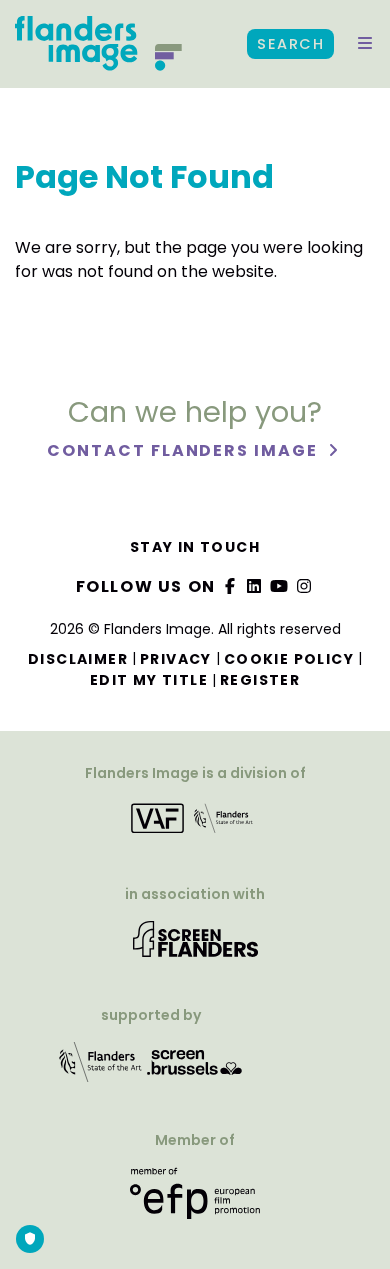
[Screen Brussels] (195, 1069)
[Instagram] (304, 586)
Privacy (176, 659)
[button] (365, 44)
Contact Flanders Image (184, 450)
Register (260, 680)
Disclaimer (78, 659)
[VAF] (194, 825)
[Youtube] (280, 586)
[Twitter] (255, 586)
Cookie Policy (289, 659)
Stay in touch (195, 547)
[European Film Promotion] (194, 1201)
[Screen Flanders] (195, 946)
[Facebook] (230, 586)
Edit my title (149, 680)
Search (290, 44)
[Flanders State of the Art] (101, 1069)
